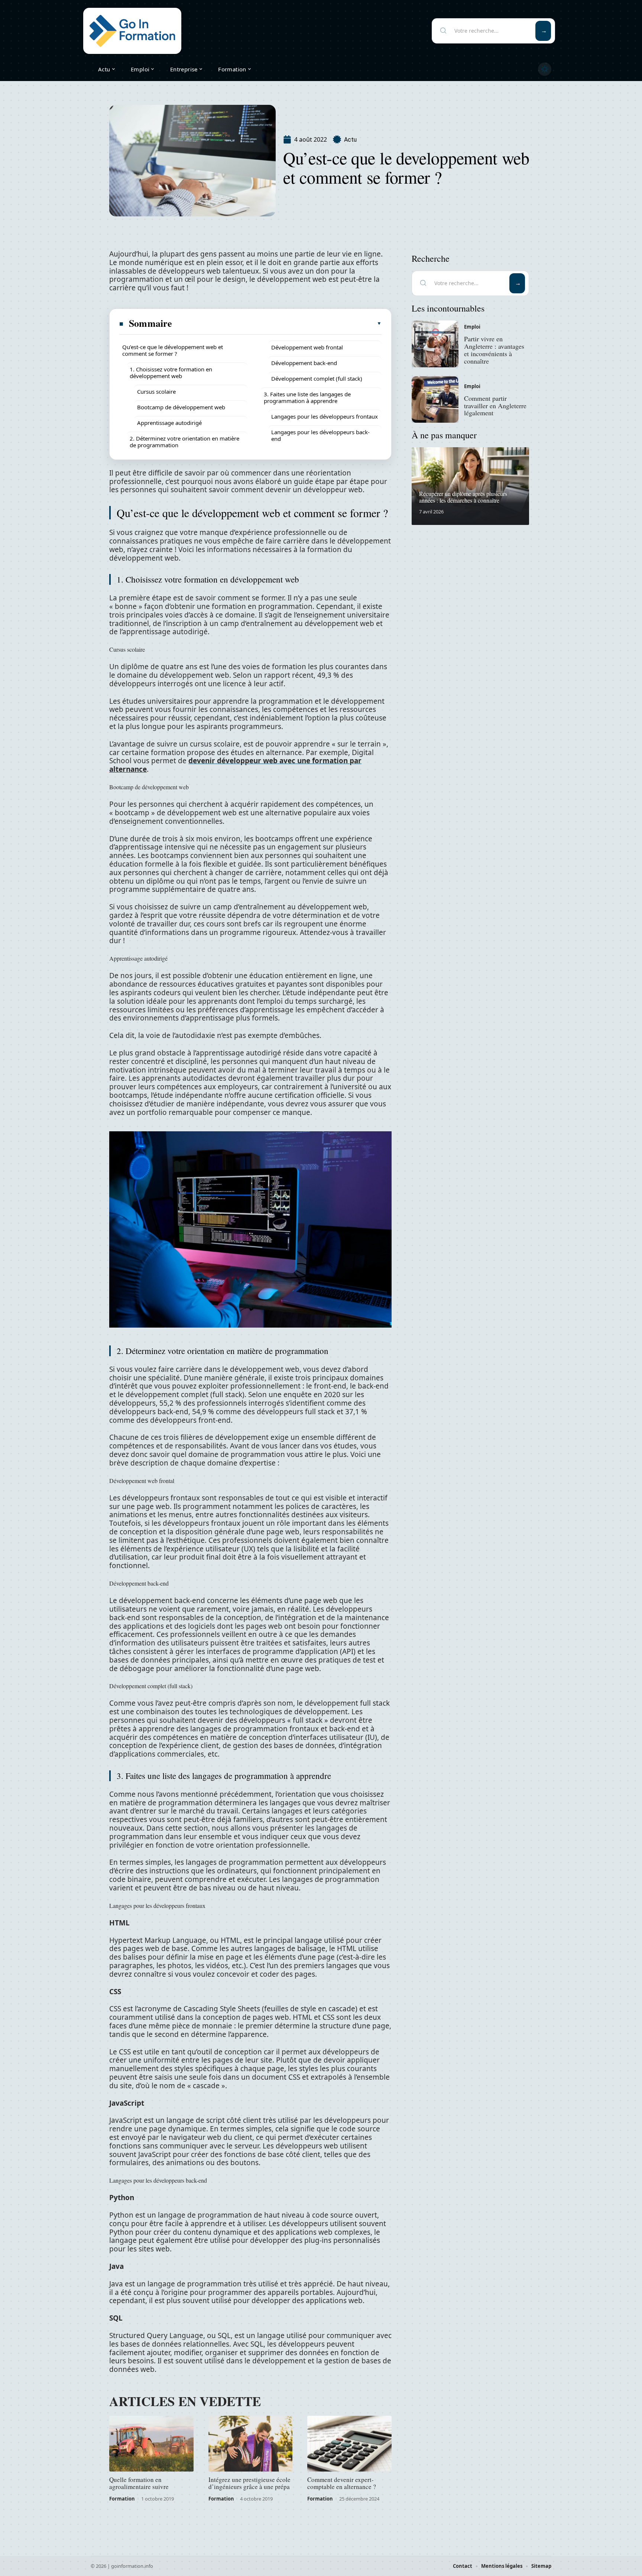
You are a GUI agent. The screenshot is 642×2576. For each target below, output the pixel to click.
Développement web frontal (307, 347)
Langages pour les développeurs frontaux (325, 416)
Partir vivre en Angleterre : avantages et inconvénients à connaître (494, 350)
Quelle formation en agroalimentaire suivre (139, 2483)
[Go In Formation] (132, 31)
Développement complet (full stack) (317, 378)
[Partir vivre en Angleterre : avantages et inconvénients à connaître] (435, 344)
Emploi (472, 327)
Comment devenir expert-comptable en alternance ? (342, 2483)
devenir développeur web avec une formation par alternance (235, 765)
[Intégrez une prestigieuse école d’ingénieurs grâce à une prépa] (251, 2444)
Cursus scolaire (156, 391)
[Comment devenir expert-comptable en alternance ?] (349, 2444)
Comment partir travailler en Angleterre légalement (495, 406)
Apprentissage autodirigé (169, 423)
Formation (122, 2499)
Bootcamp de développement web (181, 407)
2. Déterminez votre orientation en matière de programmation (184, 442)
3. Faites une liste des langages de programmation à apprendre (307, 397)
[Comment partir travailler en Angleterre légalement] (435, 400)
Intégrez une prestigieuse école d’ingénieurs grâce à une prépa (249, 2483)
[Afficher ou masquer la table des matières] (277, 323)
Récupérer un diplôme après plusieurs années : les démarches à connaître (463, 497)
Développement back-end (304, 363)
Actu (350, 140)
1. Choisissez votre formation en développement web (171, 373)
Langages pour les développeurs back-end (320, 435)
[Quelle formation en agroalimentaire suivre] (151, 2444)
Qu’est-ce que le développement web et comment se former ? (173, 350)
